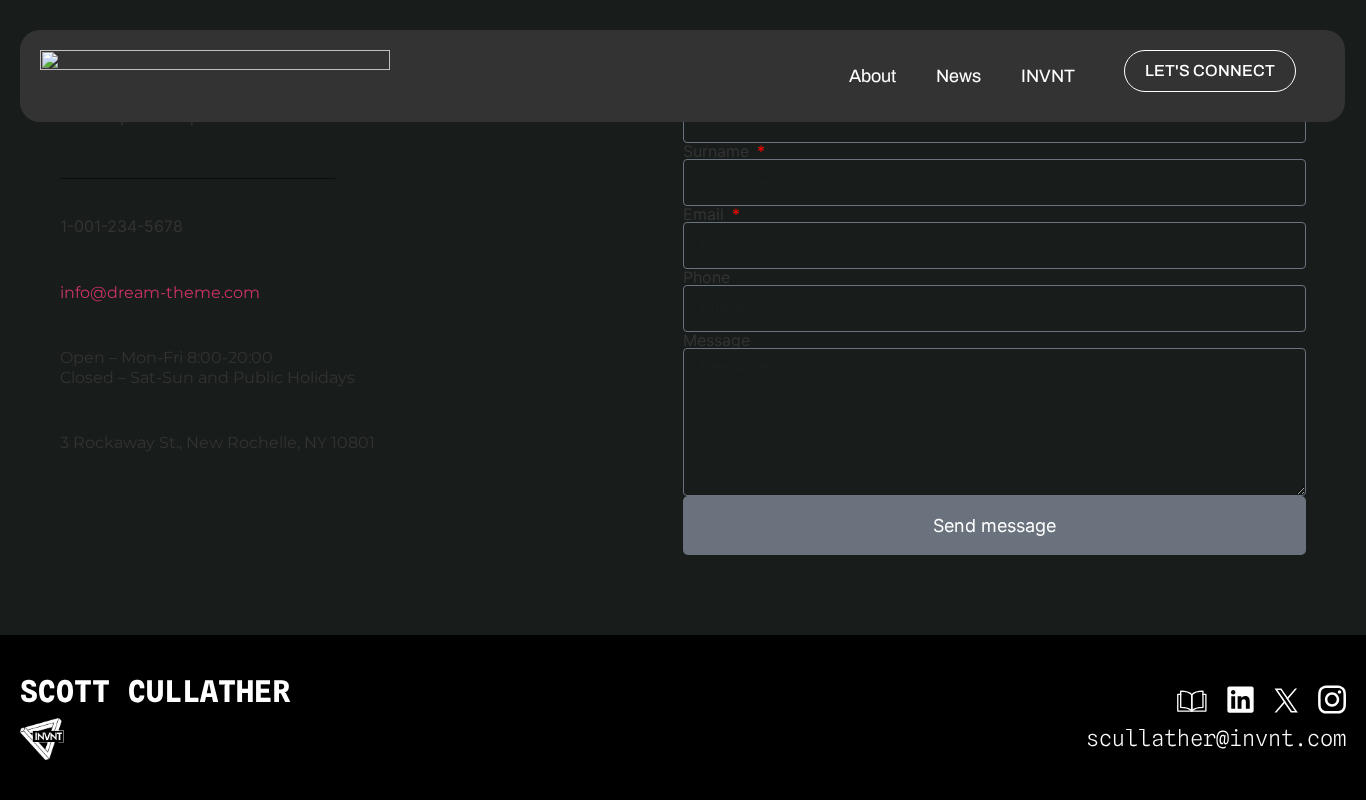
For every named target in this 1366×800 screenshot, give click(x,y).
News (958, 76)
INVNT (1048, 76)
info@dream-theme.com (160, 292)
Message (716, 340)
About (872, 76)
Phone (706, 277)
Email (706, 214)
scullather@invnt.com (1216, 738)
